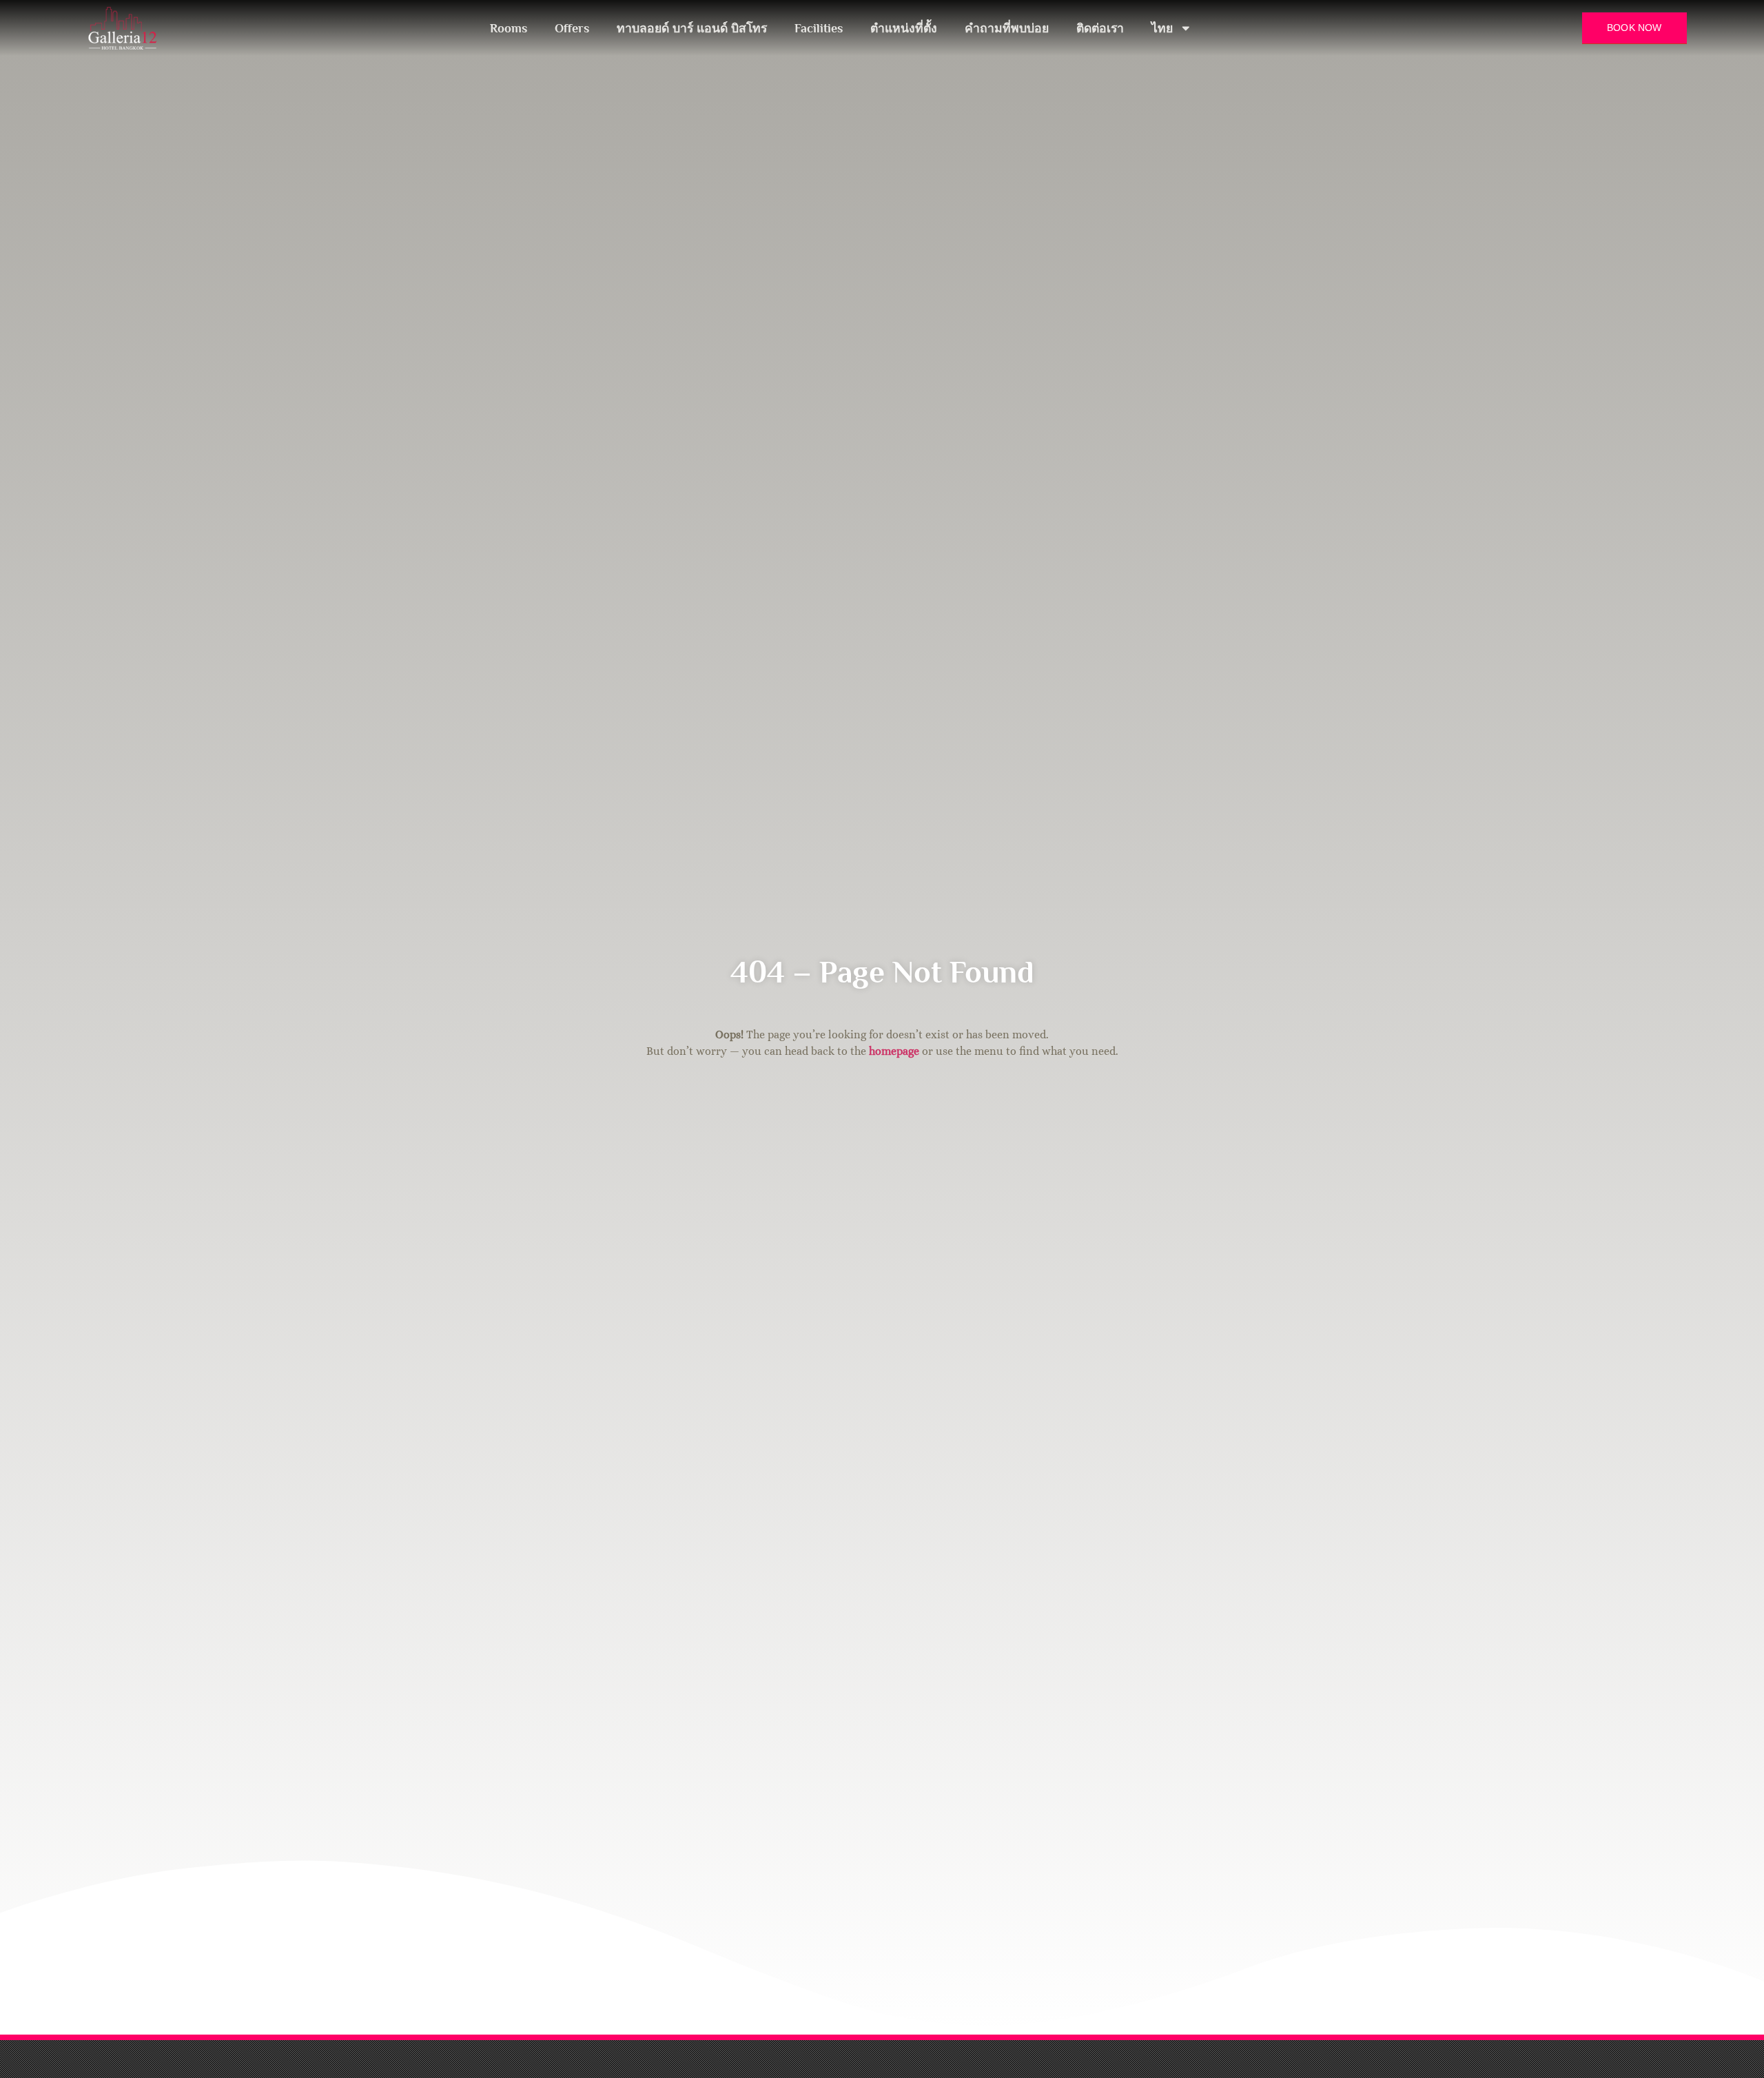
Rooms (509, 28)
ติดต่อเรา (1100, 28)
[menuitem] (1172, 28)
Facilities (819, 28)
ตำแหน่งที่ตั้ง (904, 28)
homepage (894, 1051)
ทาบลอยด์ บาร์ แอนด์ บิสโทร (692, 28)
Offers (572, 28)
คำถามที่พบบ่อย (1007, 28)
